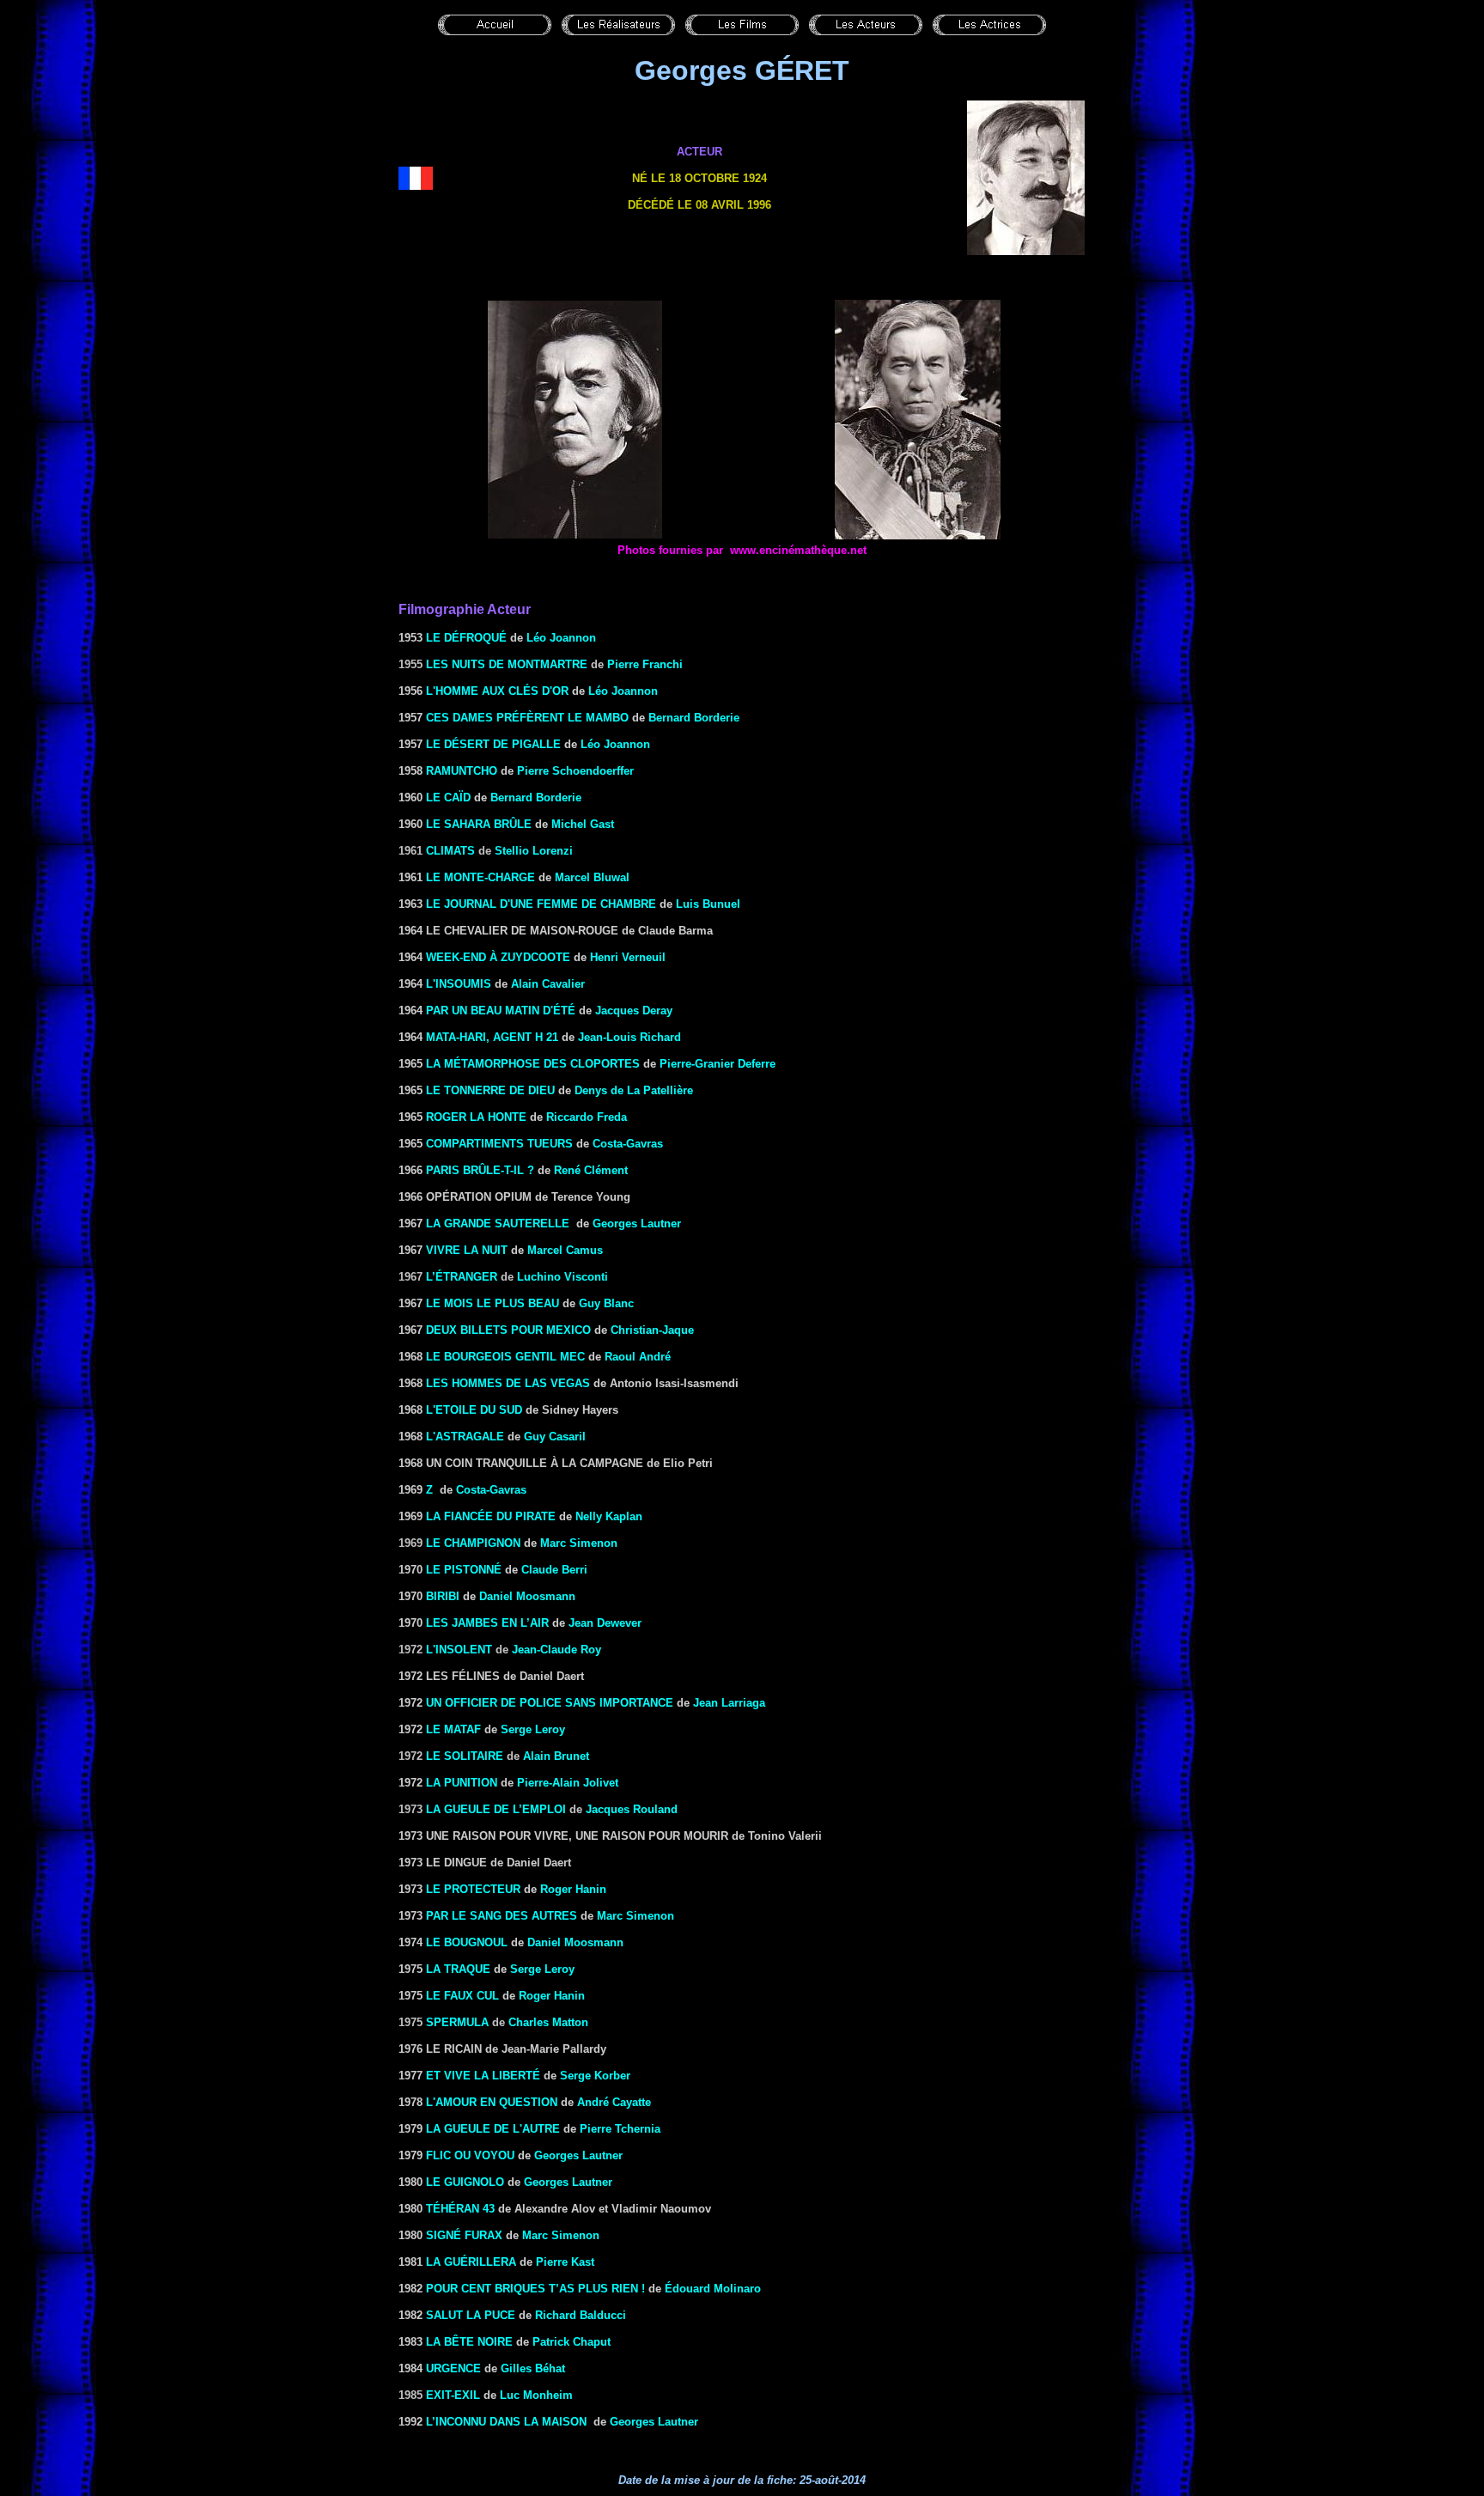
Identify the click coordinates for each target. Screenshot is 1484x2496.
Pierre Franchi (645, 664)
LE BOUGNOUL (467, 1942)
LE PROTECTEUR (473, 1889)
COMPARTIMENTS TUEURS (499, 1144)
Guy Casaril (555, 1437)
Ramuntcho (462, 771)
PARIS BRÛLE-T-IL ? (480, 1170)
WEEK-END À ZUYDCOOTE (498, 957)
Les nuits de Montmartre (507, 664)
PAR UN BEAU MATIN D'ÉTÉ (501, 1011)
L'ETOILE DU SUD (474, 1410)
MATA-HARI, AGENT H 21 (492, 1037)
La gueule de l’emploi (496, 1809)
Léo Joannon (561, 638)
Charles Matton (548, 2022)
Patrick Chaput (572, 2342)
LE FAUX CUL (462, 1996)
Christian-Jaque (652, 1330)
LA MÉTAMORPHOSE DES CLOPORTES (533, 1064)
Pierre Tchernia (620, 2129)
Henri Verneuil (628, 957)
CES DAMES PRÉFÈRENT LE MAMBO (527, 718)
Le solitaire (465, 1756)
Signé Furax (464, 2235)
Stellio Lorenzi (534, 851)
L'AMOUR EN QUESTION (492, 2102)
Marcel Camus (565, 1250)
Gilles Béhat (533, 2368)
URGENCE (453, 2368)
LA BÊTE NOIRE (469, 2342)
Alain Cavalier (548, 984)
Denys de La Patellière (634, 1090)
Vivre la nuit (467, 1250)
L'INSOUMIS (459, 984)
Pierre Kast (565, 2262)
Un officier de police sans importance (550, 1703)
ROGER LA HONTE (476, 1117)
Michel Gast (583, 824)
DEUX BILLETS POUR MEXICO (508, 1330)
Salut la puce (471, 2315)
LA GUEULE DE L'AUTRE (493, 2129)
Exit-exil (453, 2395)
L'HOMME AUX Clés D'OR (497, 691)
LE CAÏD (448, 798)
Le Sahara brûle (479, 824)
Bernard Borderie (694, 718)
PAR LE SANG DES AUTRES (502, 1916)
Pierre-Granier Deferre (718, 1064)
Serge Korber (595, 2076)
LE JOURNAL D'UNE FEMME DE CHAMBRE (541, 904)
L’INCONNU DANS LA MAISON (506, 2422)
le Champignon (473, 1543)
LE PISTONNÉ (464, 1570)
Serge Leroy (533, 1729)
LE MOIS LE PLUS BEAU (493, 1303)
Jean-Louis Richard (629, 1037)
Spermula (457, 2022)
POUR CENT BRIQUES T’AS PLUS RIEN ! (537, 2289)
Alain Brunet (556, 1756)
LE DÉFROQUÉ (466, 638)
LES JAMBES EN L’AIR (487, 1623)
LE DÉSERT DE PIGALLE (493, 744)
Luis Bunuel (708, 904)
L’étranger (462, 1277)
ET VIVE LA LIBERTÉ (483, 2076)
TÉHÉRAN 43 (460, 2209)
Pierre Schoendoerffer (575, 771)
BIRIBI (443, 1596)
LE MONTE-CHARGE (480, 877)
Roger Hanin (573, 1889)
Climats (450, 851)
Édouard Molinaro (713, 2289)
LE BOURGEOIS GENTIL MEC (505, 1357)
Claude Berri (554, 1570)
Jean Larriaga (729, 1703)
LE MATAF (453, 1729)
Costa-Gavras (628, 1144)
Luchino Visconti (563, 1277)
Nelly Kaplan (609, 1516)
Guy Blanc (606, 1303)
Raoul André (638, 1357)
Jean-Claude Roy (556, 1650)
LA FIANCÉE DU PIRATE (491, 1516)
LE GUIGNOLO (465, 2182)
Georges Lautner (637, 1224)
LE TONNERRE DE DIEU (490, 1090)
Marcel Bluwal (592, 877)
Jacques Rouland (632, 1809)
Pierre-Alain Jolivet (568, 1783)
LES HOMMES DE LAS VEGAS (508, 1383)
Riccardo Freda (587, 1117)
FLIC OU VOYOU (470, 2155)
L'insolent (459, 1650)
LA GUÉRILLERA (471, 2262)
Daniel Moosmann (527, 1596)
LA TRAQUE (458, 1969)
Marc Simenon (579, 1543)
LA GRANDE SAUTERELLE (498, 1224)
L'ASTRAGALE (465, 1437)
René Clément (591, 1170)
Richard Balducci (581, 2315)
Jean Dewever (605, 1623)
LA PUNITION (462, 1783)
